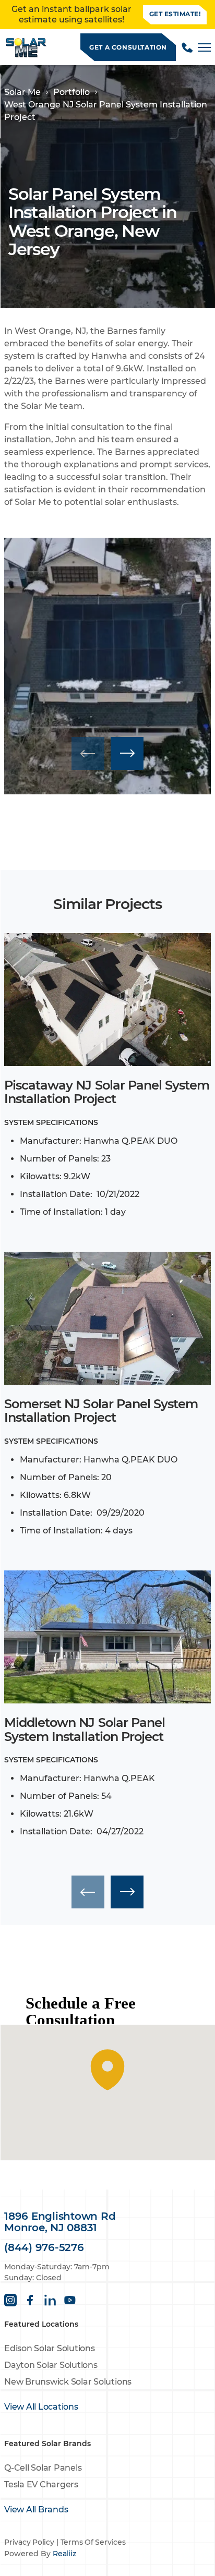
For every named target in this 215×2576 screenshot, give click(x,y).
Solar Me (22, 92)
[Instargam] (10, 2300)
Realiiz (64, 2554)
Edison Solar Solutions (50, 2348)
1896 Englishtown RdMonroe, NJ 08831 (60, 2222)
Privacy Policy (29, 2542)
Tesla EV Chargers (41, 2484)
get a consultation (128, 47)
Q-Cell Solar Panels (43, 2468)
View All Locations (41, 2407)
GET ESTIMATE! (175, 14)
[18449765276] (187, 47)
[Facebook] (30, 2300)
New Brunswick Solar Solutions (68, 2382)
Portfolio (71, 92)
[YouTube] (70, 2300)
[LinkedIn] (50, 2300)
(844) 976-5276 (44, 2247)
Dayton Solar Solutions (51, 2365)
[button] (127, 753)
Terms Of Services (93, 2542)
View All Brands (36, 2510)
